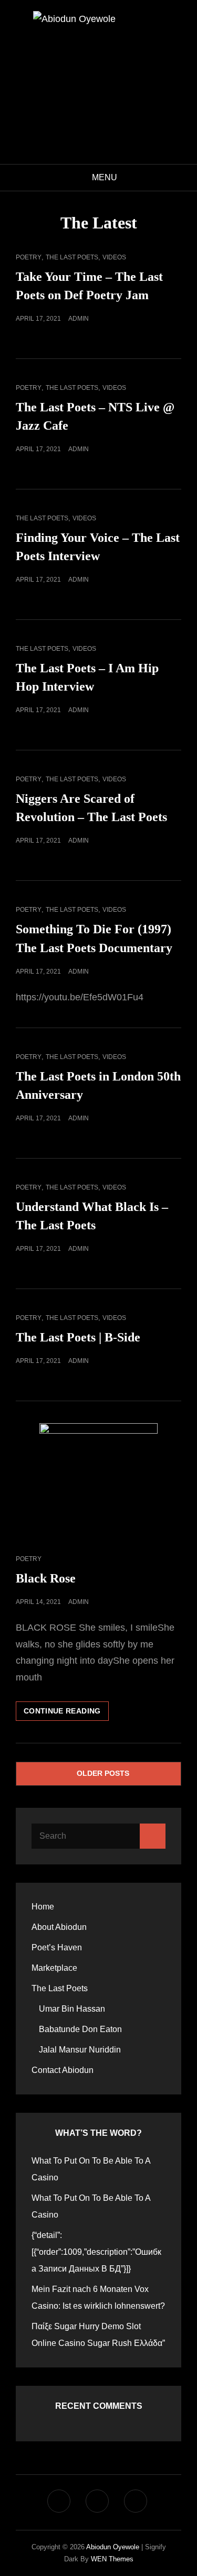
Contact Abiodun (63, 2070)
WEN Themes (112, 2559)
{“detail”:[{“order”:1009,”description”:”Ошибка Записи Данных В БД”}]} (96, 2252)
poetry (29, 257)
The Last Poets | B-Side (78, 1337)
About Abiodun (59, 1927)
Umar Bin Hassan (72, 2009)
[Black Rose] (98, 1482)
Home (43, 1907)
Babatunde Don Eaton (80, 2029)
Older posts (103, 1773)
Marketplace (54, 1968)
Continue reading (66, 1713)
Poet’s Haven (57, 1947)
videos (114, 257)
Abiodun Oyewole (113, 2547)
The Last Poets (72, 257)
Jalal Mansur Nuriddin (80, 2050)
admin (79, 319)
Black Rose (46, 1578)
